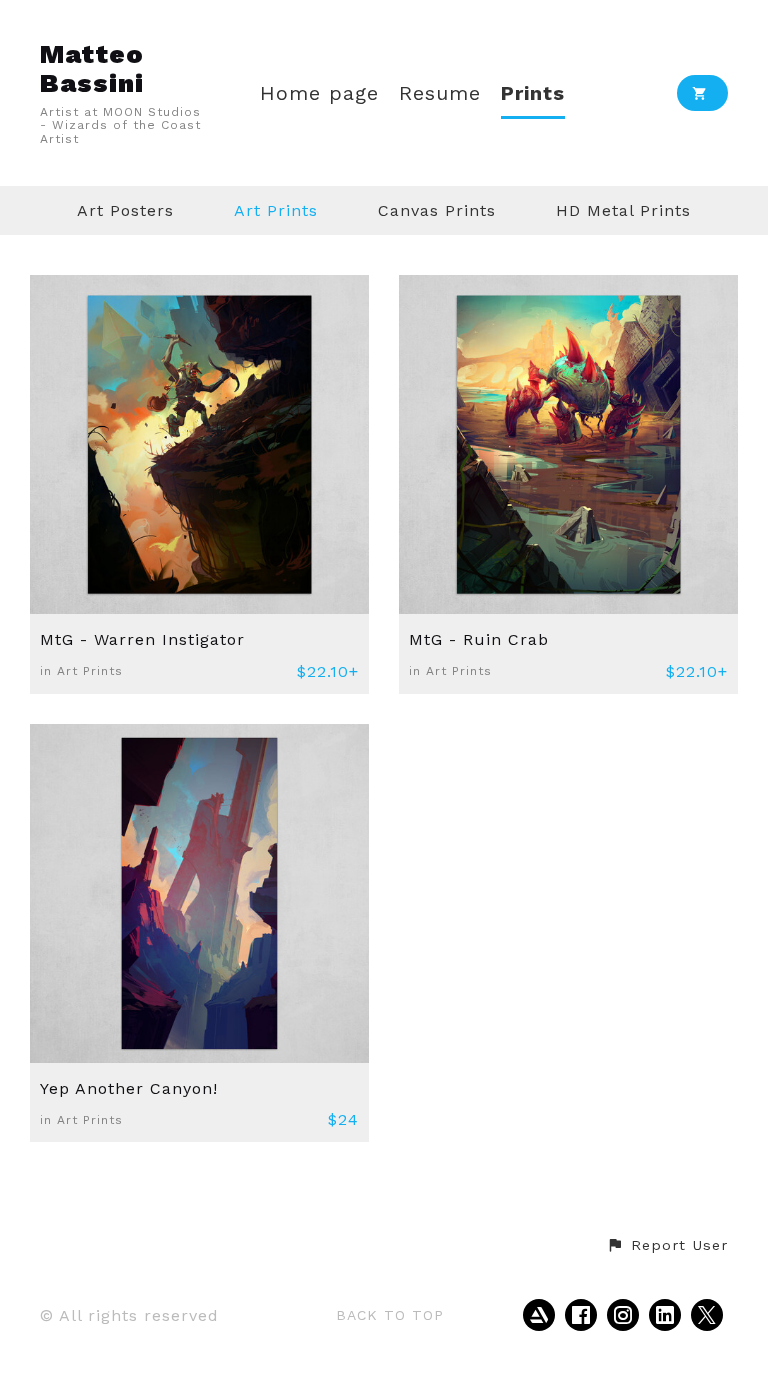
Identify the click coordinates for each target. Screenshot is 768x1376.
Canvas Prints (437, 210)
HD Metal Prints (623, 210)
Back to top (390, 1315)
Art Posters (125, 210)
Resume (440, 93)
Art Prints (276, 210)
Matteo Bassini (92, 68)
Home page (319, 93)
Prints (533, 93)
